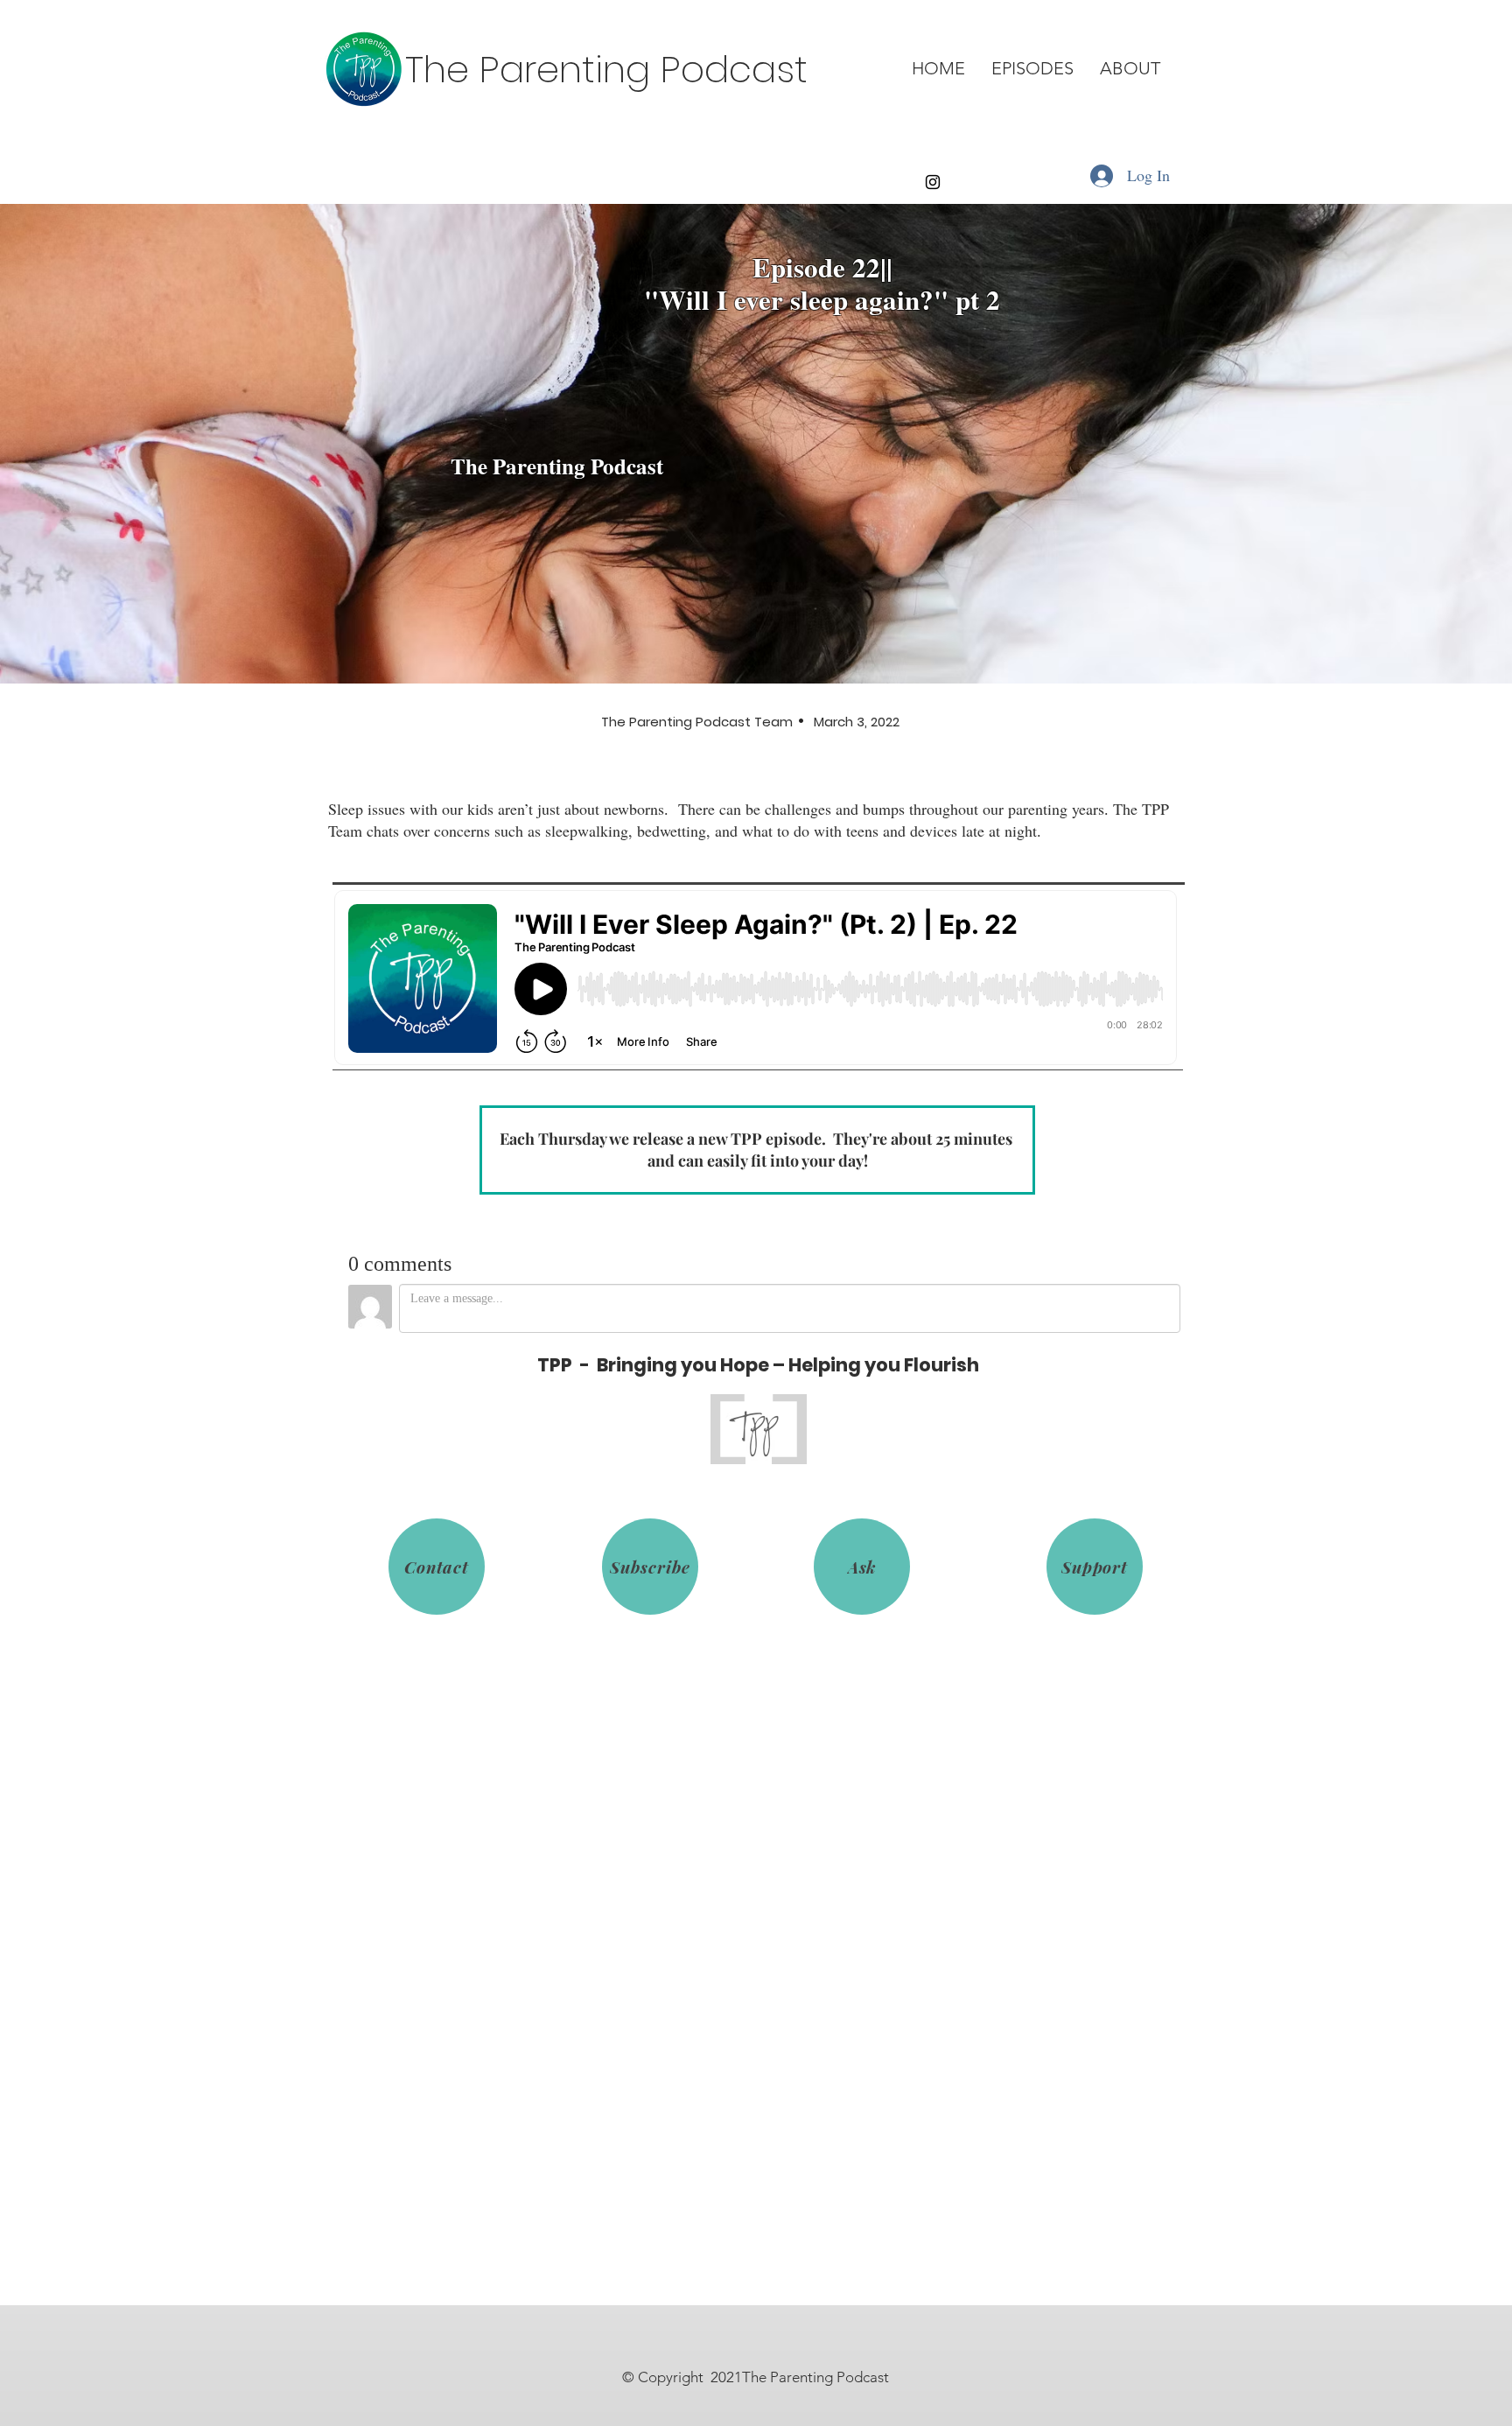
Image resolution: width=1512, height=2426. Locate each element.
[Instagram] (933, 182)
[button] (1032, 69)
